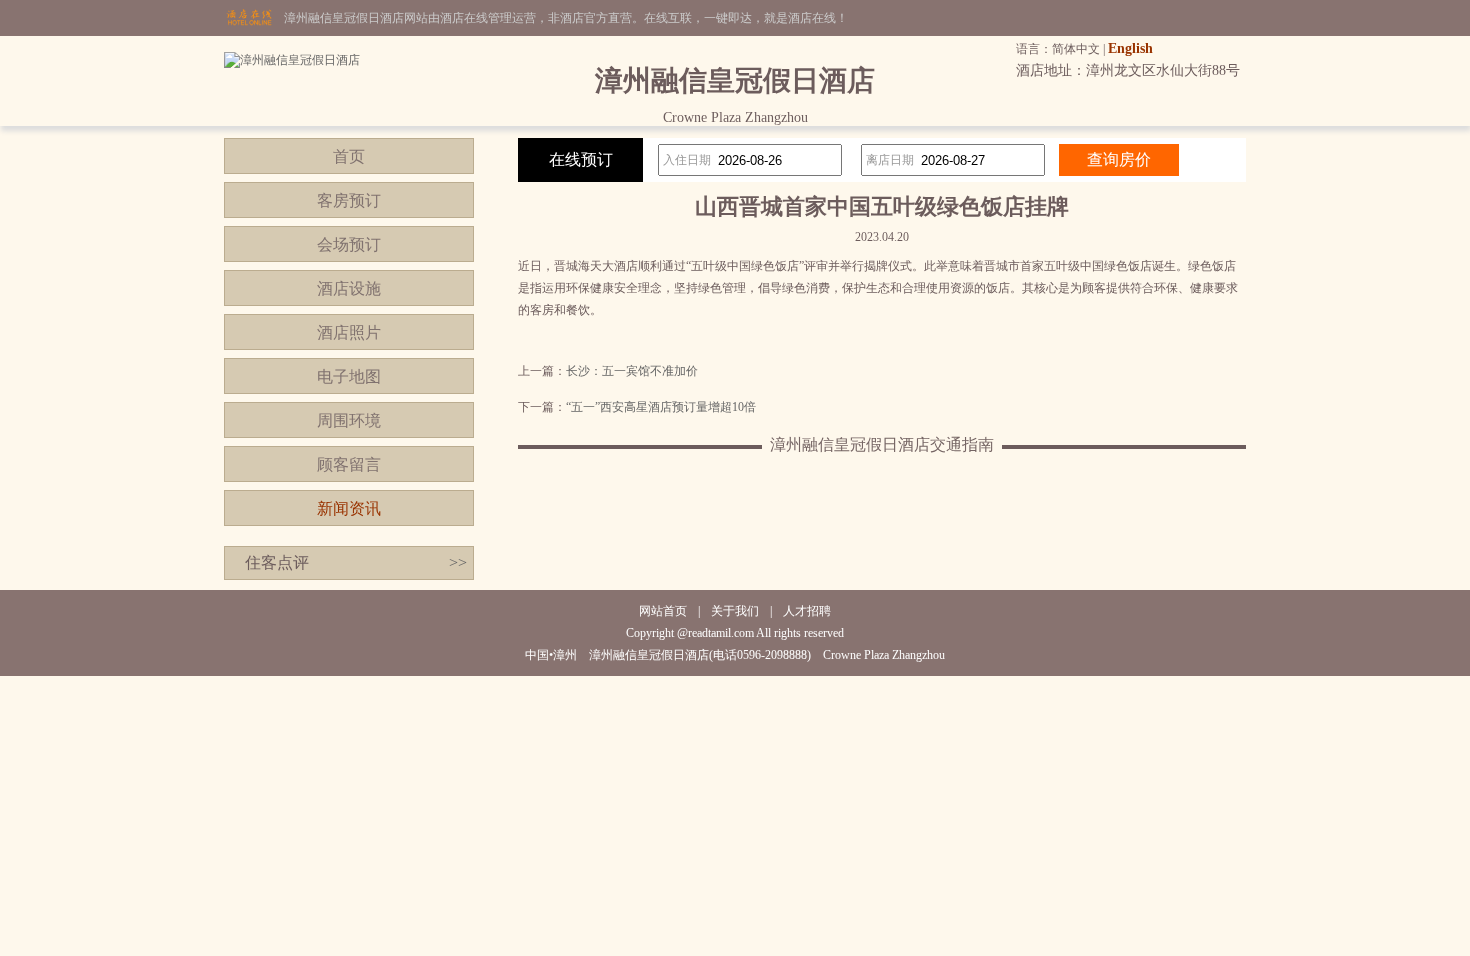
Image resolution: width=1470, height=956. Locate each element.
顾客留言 (349, 464)
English (1130, 48)
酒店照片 (349, 332)
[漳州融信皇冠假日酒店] (292, 60)
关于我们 (735, 611)
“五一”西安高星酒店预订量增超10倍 (661, 407)
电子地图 (349, 376)
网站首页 (663, 611)
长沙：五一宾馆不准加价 (632, 371)
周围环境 (349, 420)
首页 (349, 156)
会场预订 (349, 244)
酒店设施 (349, 288)
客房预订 (349, 200)
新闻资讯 (349, 508)
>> (458, 562)
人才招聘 (807, 611)
